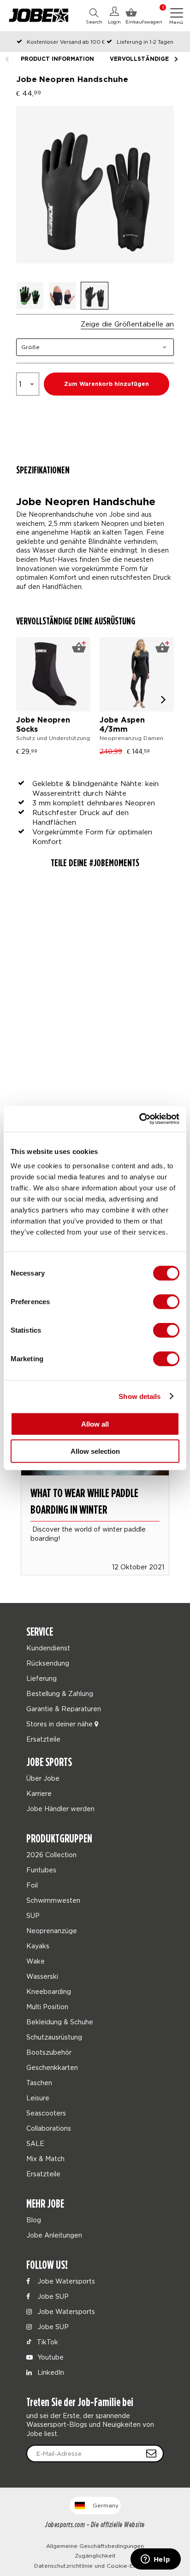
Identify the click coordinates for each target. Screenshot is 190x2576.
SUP (33, 1915)
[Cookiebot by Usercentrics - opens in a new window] (139, 1119)
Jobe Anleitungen (54, 2235)
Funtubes (41, 1870)
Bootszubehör (49, 2052)
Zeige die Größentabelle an (127, 324)
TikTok (47, 2342)
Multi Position (47, 2007)
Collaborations (49, 2128)
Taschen (39, 2083)
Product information (57, 59)
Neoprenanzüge (52, 1931)
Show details (140, 1396)
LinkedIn (50, 2372)
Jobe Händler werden (60, 1809)
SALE (35, 2143)
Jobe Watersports (65, 2281)
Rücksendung (48, 1663)
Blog (34, 2220)
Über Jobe (43, 1778)
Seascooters (46, 2113)
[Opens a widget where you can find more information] (155, 2560)
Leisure (38, 2098)
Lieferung (42, 1678)
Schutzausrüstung (54, 2037)
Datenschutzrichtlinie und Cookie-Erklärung (95, 2566)
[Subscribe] (151, 2454)
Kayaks (38, 1946)
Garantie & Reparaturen (64, 1709)
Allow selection (95, 1451)
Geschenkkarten (52, 2067)
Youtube (50, 2357)
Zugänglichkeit (95, 2556)
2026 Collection (51, 1855)
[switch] (166, 1302)
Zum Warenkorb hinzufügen (107, 384)
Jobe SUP (52, 2296)
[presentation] (163, 699)
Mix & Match (45, 2159)
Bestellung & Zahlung (60, 1693)
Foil (32, 1885)
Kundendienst (48, 1648)
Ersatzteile (43, 1739)
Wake (36, 1961)
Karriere (39, 1793)
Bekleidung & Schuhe (60, 2022)
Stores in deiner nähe (60, 1724)
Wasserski (42, 1976)
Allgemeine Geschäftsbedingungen (95, 2546)
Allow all (95, 1424)
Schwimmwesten (53, 1900)
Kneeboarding (49, 1991)
